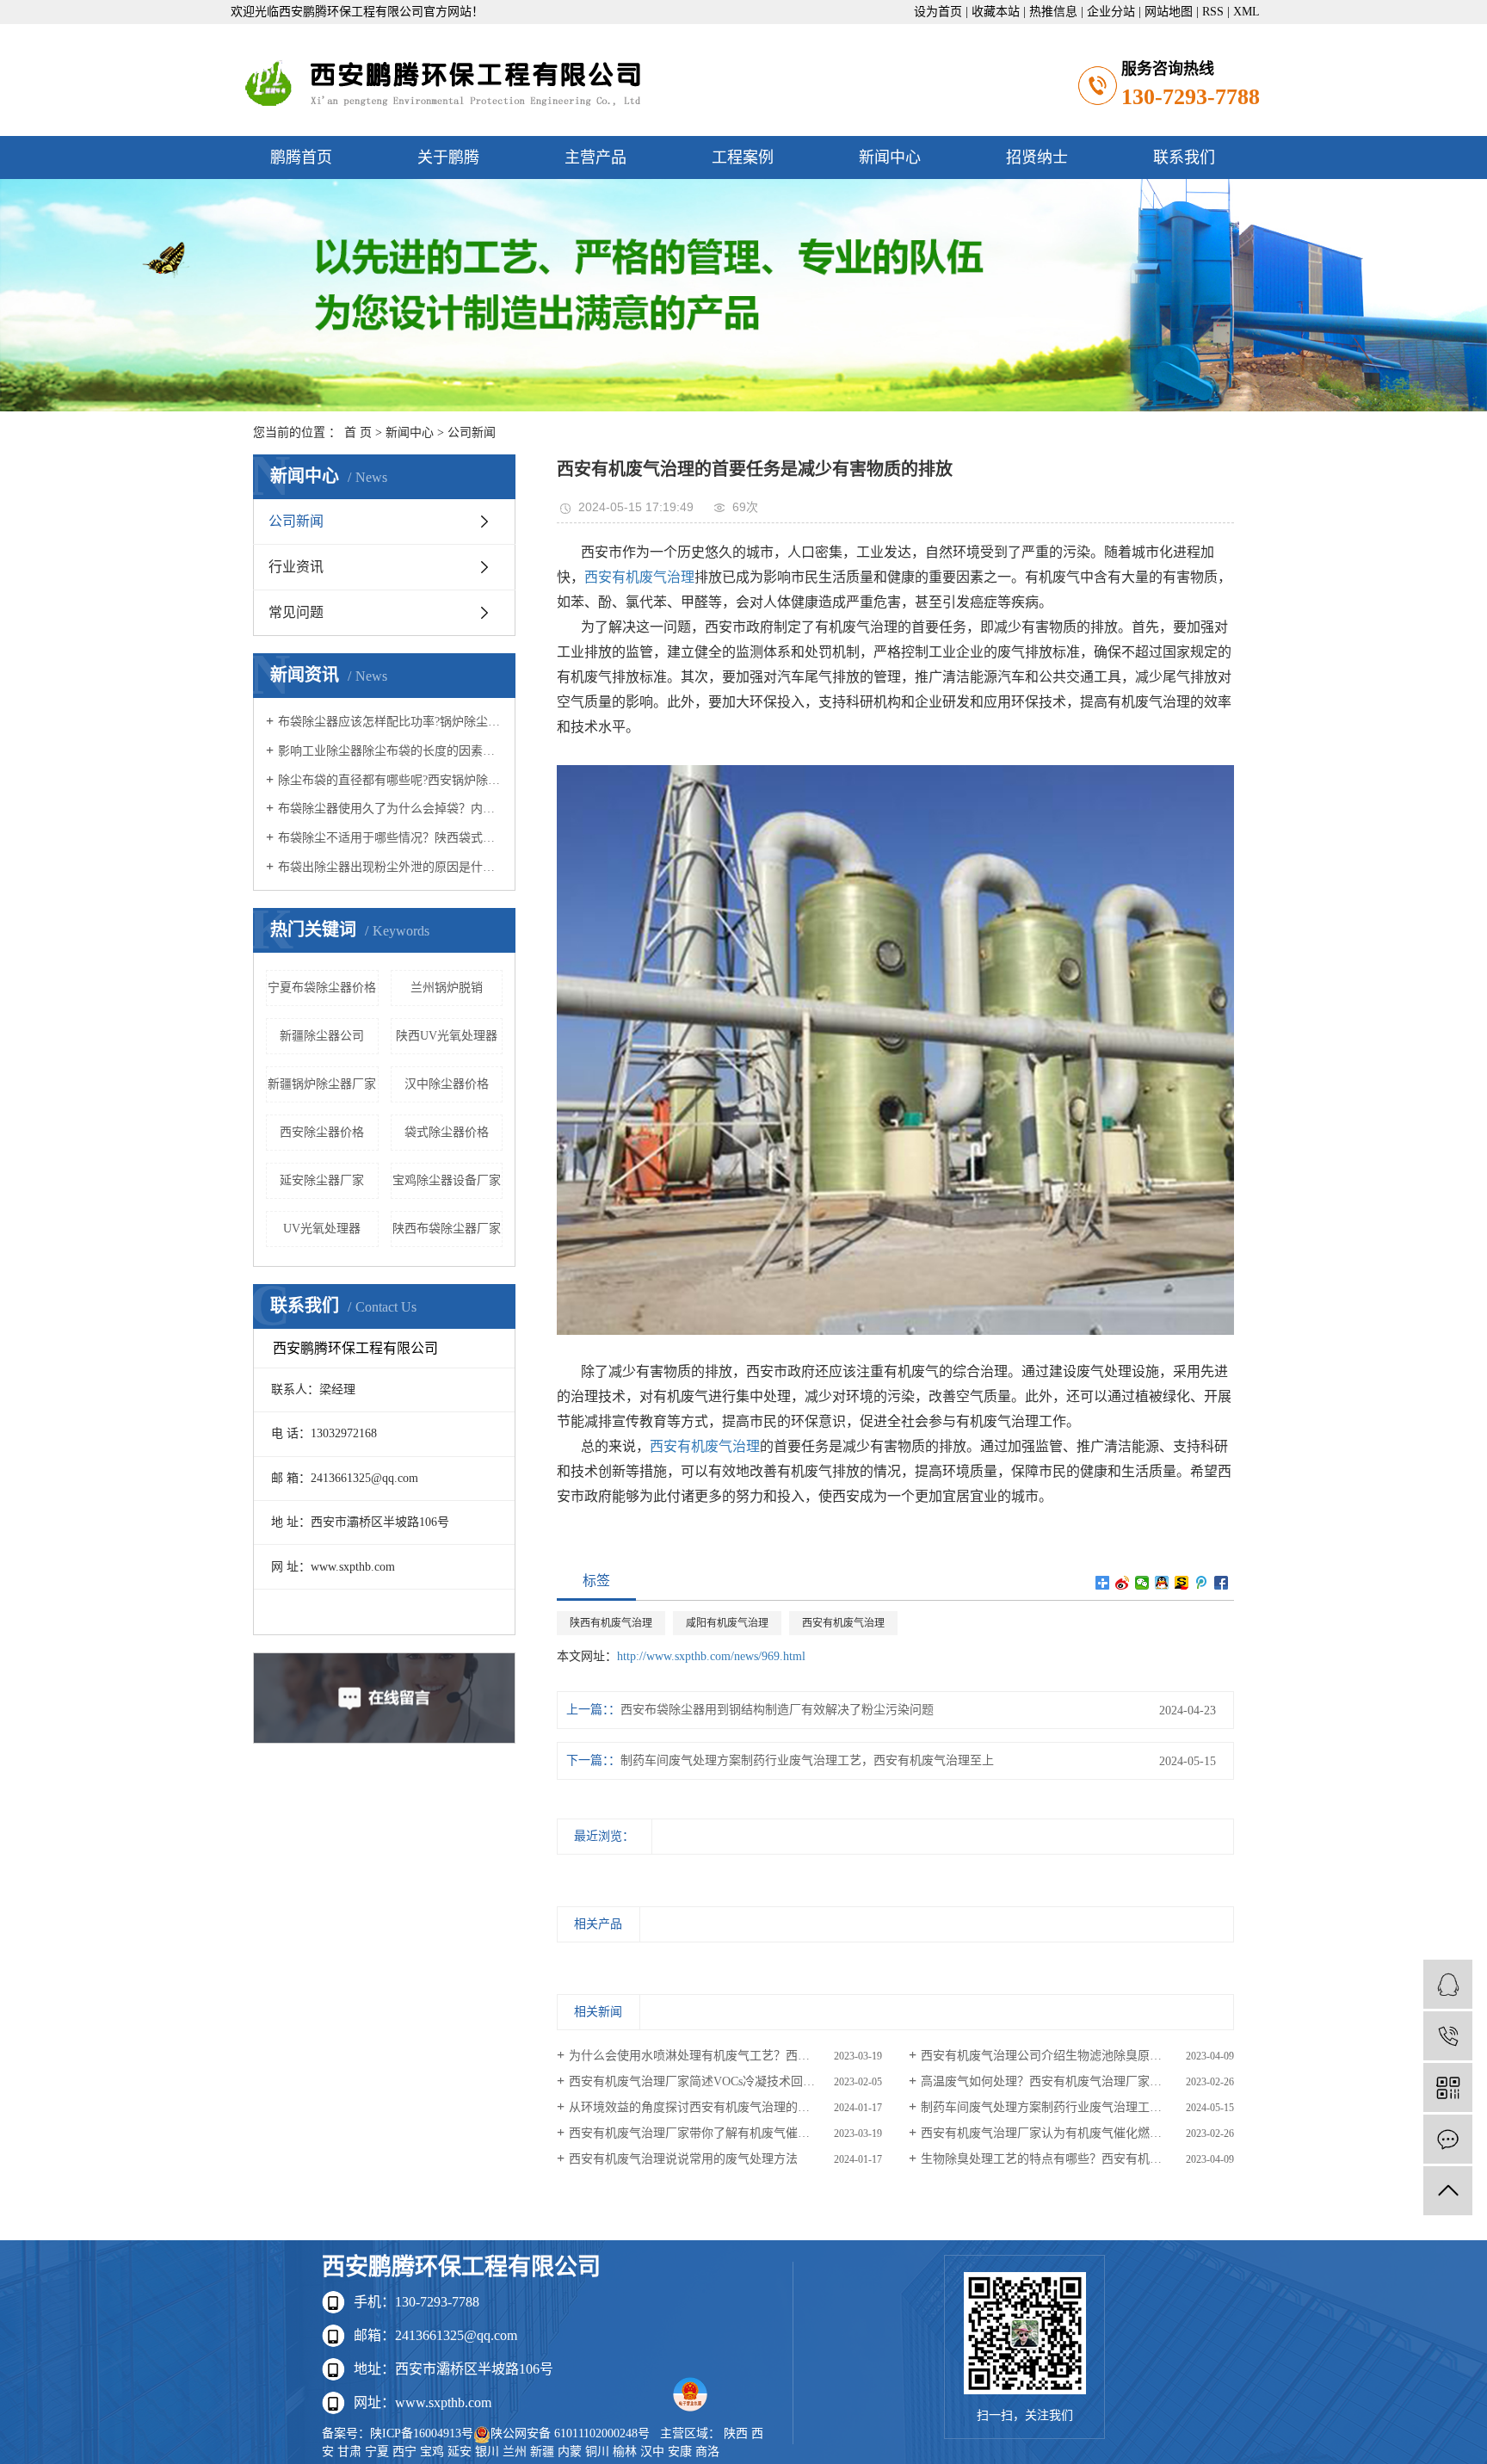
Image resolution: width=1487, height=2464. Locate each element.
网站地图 (1169, 12)
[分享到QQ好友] (1162, 1583)
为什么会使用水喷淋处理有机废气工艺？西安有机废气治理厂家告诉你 (725, 2056)
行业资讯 (296, 567)
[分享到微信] (1142, 1583)
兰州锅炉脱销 (447, 988)
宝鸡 (432, 2452)
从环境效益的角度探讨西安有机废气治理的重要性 (701, 2107)
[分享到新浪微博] (1123, 1583)
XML (1246, 12)
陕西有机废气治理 (611, 1623)
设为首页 (938, 12)
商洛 (707, 2452)
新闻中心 (890, 157)
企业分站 (1111, 12)
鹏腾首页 (301, 157)
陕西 (736, 2433)
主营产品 (595, 157)
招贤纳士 (1037, 157)
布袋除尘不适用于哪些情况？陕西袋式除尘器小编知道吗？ (390, 838)
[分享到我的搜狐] (1182, 1583)
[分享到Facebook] (1222, 1583)
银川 (487, 2452)
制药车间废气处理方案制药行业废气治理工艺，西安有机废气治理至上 (807, 1760)
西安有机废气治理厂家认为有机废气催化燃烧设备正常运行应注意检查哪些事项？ (1077, 2133)
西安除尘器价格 (322, 1132)
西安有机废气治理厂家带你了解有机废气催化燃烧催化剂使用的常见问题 (725, 2133)
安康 (680, 2452)
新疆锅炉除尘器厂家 (322, 1084)
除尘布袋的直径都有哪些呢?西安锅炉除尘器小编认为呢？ (390, 780)
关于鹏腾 (448, 157)
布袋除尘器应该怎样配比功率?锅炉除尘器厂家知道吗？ (390, 722)
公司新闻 (472, 432)
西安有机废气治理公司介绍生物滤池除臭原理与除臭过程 (1071, 2056)
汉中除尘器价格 (447, 1084)
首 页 (358, 432)
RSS (1213, 12)
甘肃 (349, 2452)
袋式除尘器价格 (447, 1132)
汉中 (652, 2452)
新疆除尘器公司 (322, 1036)
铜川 (597, 2452)
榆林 (625, 2452)
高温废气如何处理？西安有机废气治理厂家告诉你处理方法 (1077, 2081)
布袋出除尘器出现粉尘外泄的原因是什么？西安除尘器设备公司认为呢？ (390, 867)
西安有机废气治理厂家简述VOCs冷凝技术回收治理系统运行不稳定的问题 (725, 2081)
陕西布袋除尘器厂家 (447, 1229)
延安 (460, 2452)
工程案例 (743, 157)
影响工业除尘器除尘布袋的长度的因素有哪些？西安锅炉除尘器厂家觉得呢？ (390, 751)
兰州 (515, 2452)
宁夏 (377, 2452)
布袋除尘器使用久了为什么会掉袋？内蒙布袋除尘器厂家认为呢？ (390, 809)
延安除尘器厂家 (322, 1180)
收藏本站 (996, 12)
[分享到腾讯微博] (1202, 1583)
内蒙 (570, 2452)
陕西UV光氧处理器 (447, 1036)
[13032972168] (1448, 2036)
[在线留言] (1448, 2139)
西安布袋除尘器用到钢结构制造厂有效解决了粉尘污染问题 (777, 1710)
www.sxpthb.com (443, 2402)
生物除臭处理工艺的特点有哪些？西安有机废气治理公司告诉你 (1077, 2159)
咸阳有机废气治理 (727, 1623)
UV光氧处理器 (322, 1229)
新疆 (542, 2452)
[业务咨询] (1448, 1984)
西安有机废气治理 (639, 577)
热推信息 (1053, 12)
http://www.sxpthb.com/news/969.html (711, 1656)
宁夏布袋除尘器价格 (322, 988)
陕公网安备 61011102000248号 (570, 2433)
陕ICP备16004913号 (422, 2433)
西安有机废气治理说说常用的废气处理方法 (683, 2159)
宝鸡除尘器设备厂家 (447, 1180)
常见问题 (296, 612)
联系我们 (1184, 157)
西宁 (404, 2452)
